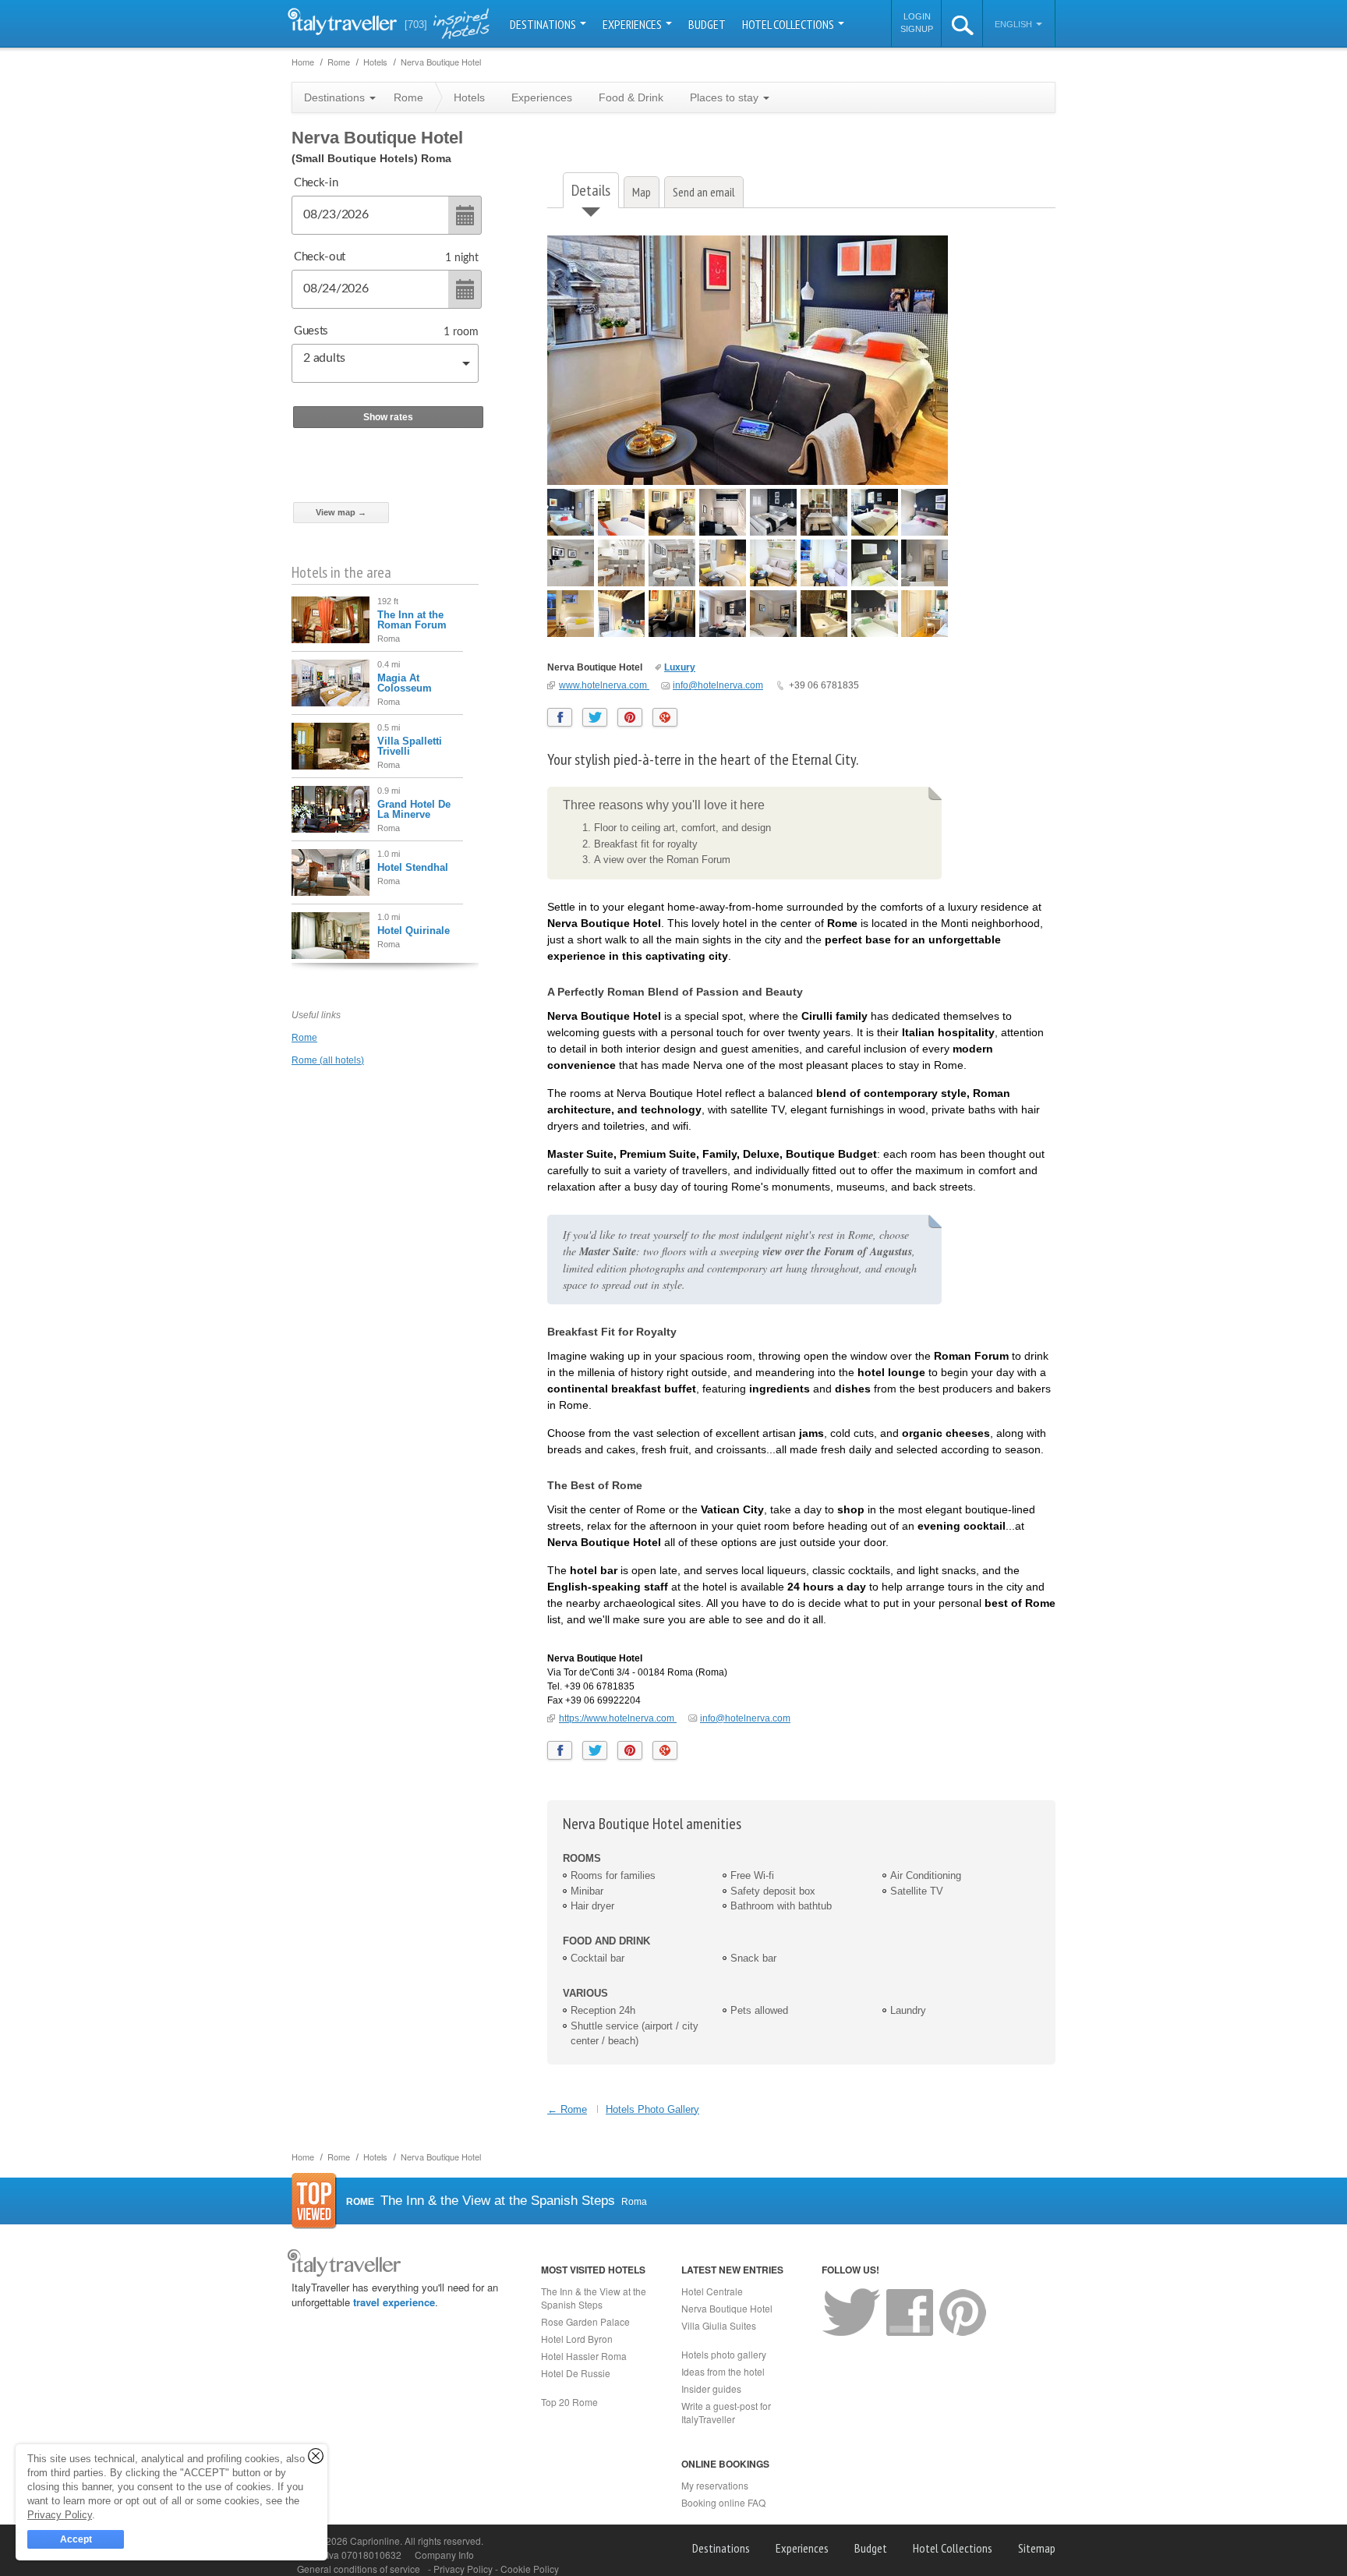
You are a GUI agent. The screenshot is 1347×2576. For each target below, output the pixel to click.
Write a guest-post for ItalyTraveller (726, 2412)
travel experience (394, 2302)
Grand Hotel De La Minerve (414, 809)
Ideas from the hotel (723, 2371)
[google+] (665, 717)
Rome (304, 1038)
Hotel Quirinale (414, 931)
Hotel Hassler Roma (584, 2356)
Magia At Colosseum (405, 683)
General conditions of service (359, 2569)
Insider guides (711, 2388)
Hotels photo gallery (724, 2354)
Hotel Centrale (712, 2291)
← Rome (567, 2109)
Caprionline (375, 2541)
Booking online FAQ (723, 2502)
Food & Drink (631, 97)
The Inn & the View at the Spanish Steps (594, 2298)
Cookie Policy (530, 2569)
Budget (707, 24)
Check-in (316, 183)
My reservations (715, 2485)
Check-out (320, 257)
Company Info (444, 2555)
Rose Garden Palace (585, 2321)
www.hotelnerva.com (604, 685)
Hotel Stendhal (413, 867)
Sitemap (1037, 2548)
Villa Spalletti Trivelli (410, 746)
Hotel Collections (789, 24)
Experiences (633, 24)
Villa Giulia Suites (719, 2325)
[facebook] (560, 717)
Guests (311, 331)
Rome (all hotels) (328, 1060)
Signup (917, 29)
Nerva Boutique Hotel (595, 667)
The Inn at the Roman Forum (412, 620)
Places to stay (726, 97)
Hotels (469, 97)
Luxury (680, 667)
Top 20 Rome (569, 2402)
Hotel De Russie (576, 2373)
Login (917, 16)
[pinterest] (630, 717)
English (1015, 24)
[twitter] (595, 717)
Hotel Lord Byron (577, 2339)
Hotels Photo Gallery (652, 2109)
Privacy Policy (464, 2569)
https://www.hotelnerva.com (618, 1718)
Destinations (544, 24)
